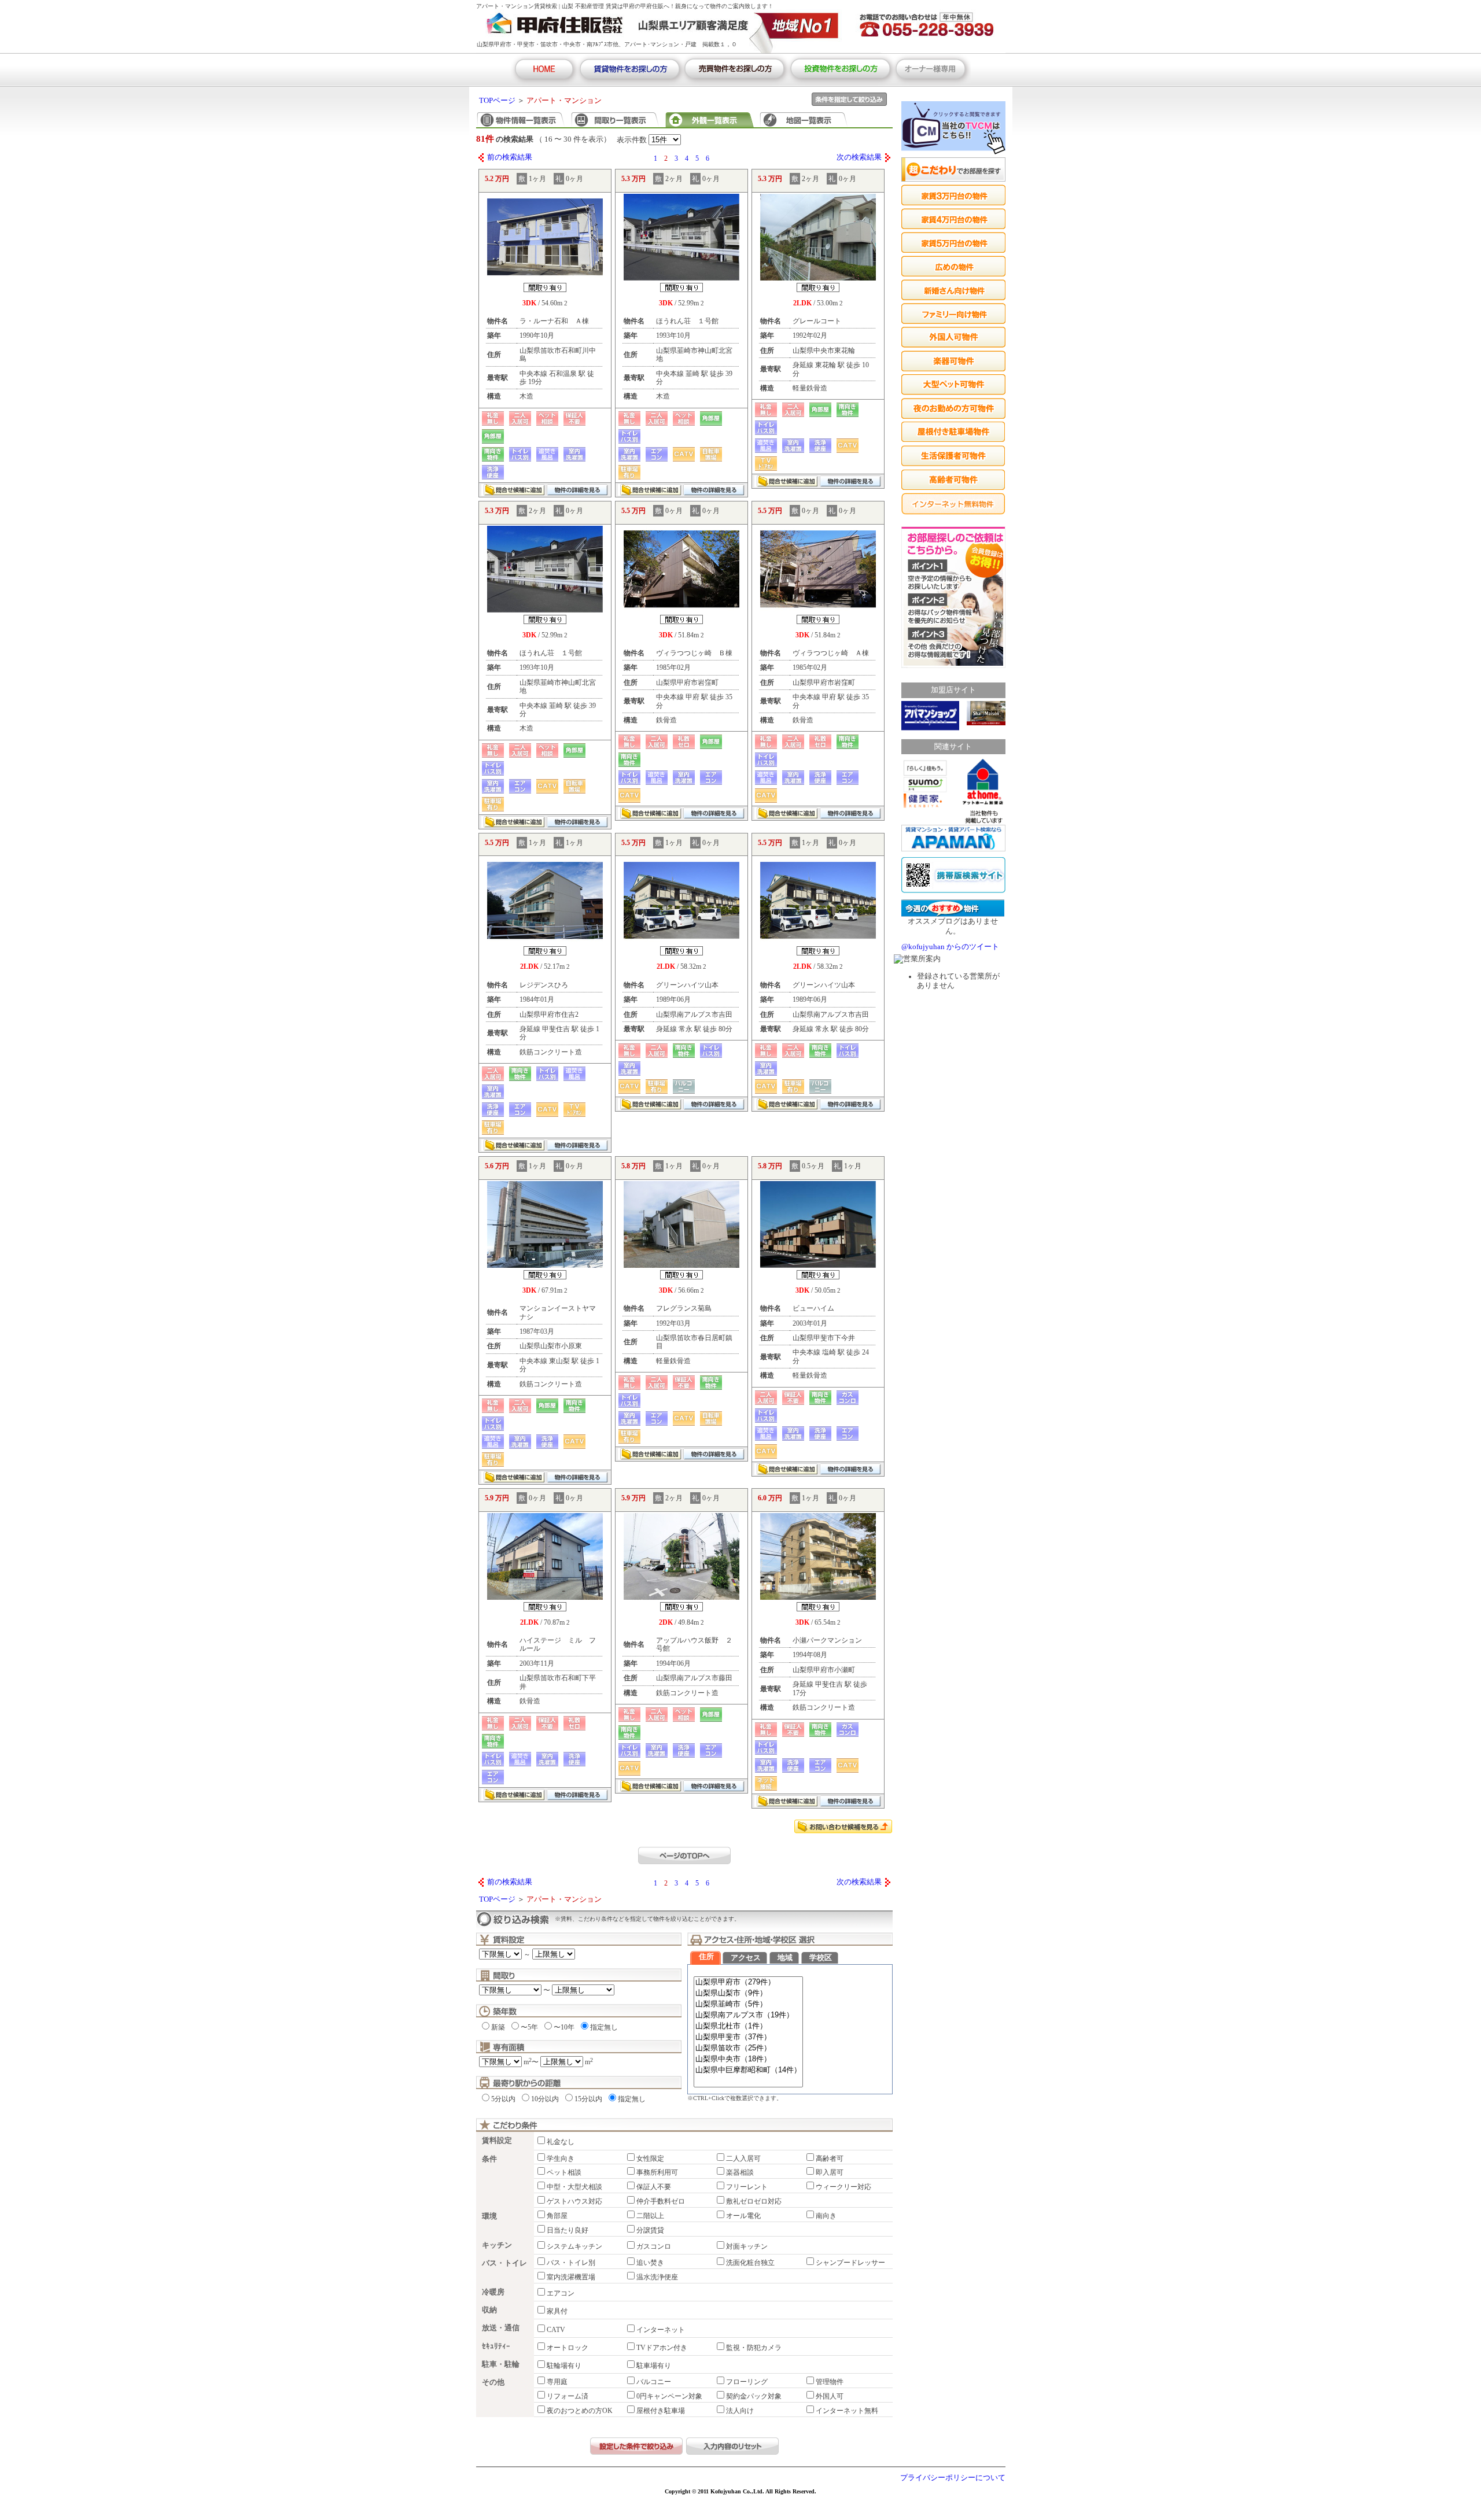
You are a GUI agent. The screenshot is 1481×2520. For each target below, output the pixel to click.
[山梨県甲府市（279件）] (748, 1982)
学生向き (561, 2159)
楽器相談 (740, 2172)
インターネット (661, 2330)
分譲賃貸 (650, 2230)
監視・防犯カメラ (754, 2348)
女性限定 (650, 2159)
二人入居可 (743, 2159)
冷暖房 (493, 2292)
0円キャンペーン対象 (669, 2396)
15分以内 (588, 2099)
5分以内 (503, 2099)
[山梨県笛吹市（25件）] (748, 2048)
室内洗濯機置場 (571, 2277)
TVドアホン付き (662, 2348)
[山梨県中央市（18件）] (748, 2059)
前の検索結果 (510, 157)
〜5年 (529, 2027)
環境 (489, 2216)
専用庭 (557, 2382)
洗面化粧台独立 (750, 2263)
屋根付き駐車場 (661, 2411)
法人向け (740, 2411)
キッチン (497, 2245)
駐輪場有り (564, 2366)
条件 (489, 2159)
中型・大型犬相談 (574, 2187)
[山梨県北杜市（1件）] (748, 2026)
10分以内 (545, 2099)
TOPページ (497, 101)
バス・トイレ (504, 2263)
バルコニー (654, 2382)
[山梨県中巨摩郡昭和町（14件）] (748, 2070)
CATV (556, 2330)
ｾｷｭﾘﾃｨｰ (496, 2346)
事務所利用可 (657, 2172)
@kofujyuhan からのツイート (950, 947)
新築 (498, 2027)
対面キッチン (747, 2246)
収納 (489, 2310)
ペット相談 (564, 2172)
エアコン (561, 2293)
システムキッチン (574, 2246)
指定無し (604, 2027)
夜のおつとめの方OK (580, 2411)
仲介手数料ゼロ (661, 2201)
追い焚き (650, 2263)
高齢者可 (830, 2159)
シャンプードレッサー (850, 2263)
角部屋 (557, 2216)
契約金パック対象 (754, 2396)
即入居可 (830, 2172)
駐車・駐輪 (501, 2364)
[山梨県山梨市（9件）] (748, 1993)
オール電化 (743, 2216)
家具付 (557, 2311)
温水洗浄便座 (657, 2277)
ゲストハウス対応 (574, 2201)
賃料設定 (497, 2141)
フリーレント (747, 2187)
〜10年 (564, 2027)
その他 (493, 2382)
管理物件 (830, 2382)
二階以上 (650, 2216)
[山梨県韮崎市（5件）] (748, 2004)
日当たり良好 (568, 2230)
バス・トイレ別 (571, 2263)
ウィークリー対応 (843, 2187)
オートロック (568, 2348)
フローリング (747, 2382)
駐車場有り (654, 2366)
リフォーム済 (568, 2396)
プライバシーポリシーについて (953, 2478)
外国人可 (830, 2396)
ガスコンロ (654, 2246)
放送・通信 (501, 2328)
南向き (826, 2216)
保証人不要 (654, 2187)
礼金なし (561, 2142)
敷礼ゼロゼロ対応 (754, 2201)
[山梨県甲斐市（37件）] (748, 2037)
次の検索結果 (859, 157)
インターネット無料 (847, 2411)
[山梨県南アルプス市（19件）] (748, 2015)
